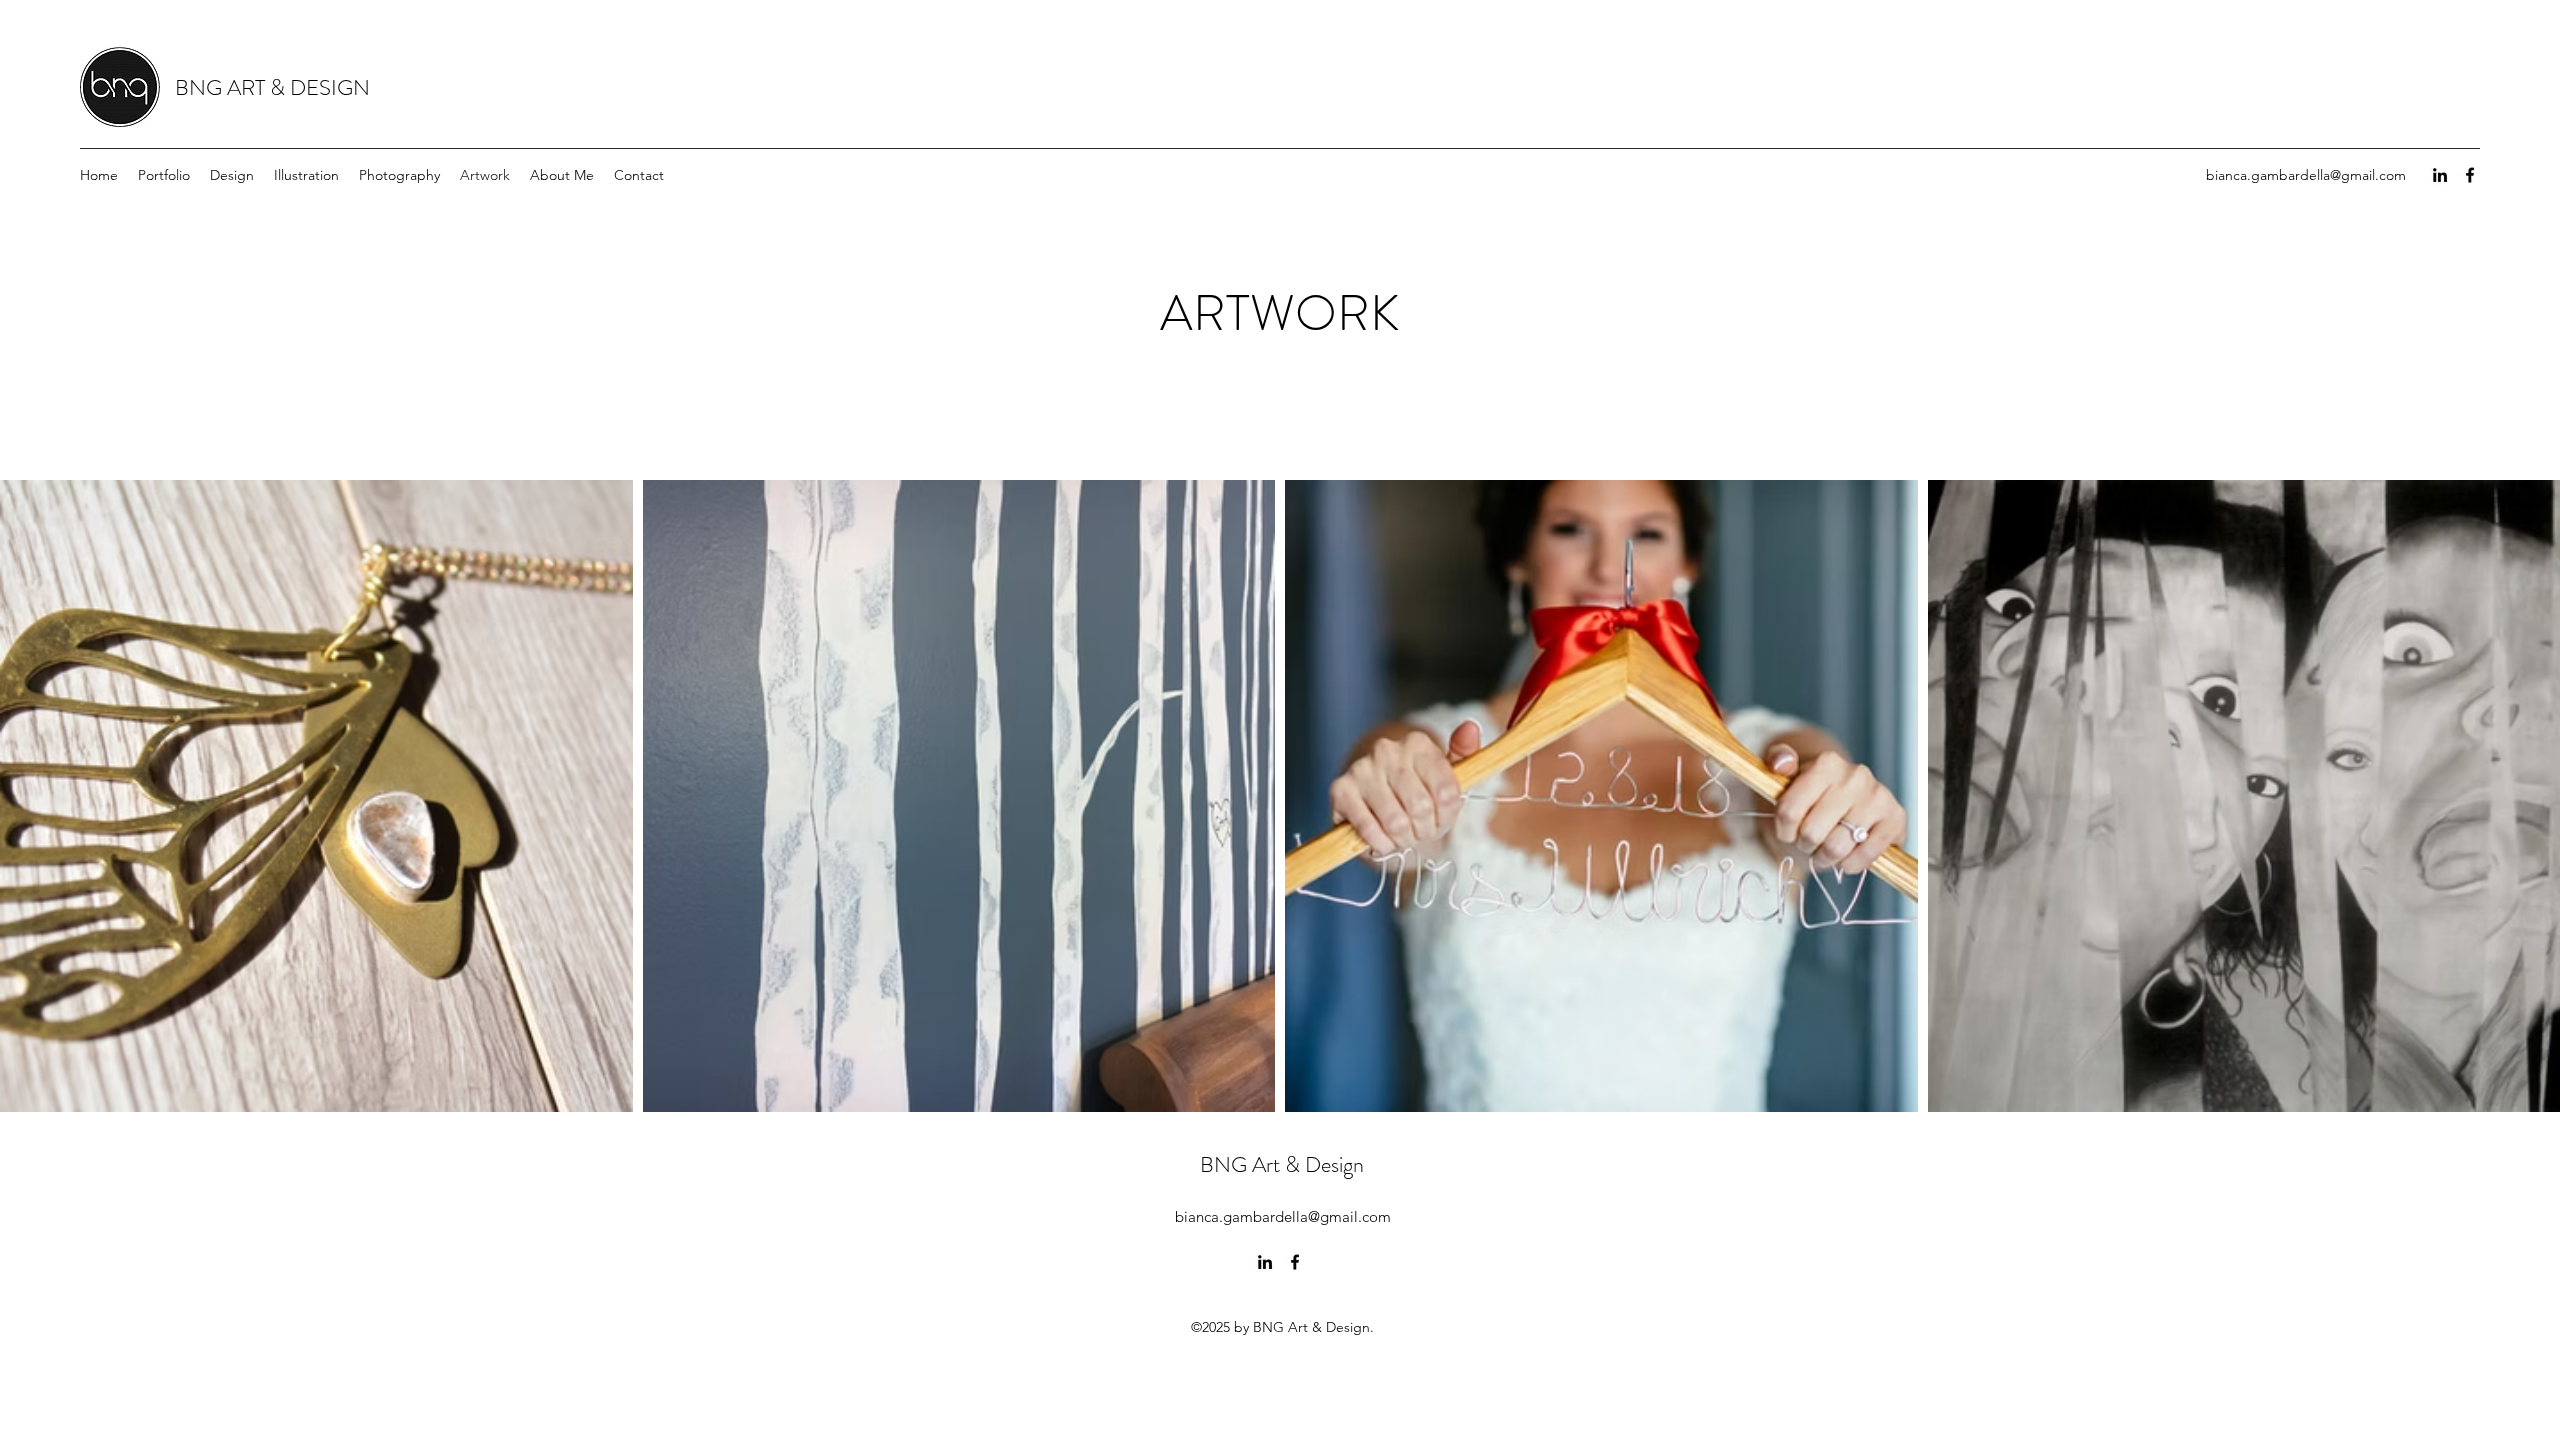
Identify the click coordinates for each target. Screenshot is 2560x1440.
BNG (201, 87)
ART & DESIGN (298, 87)
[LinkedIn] (2440, 175)
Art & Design (1308, 1164)
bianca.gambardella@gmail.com (2306, 175)
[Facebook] (2470, 175)
